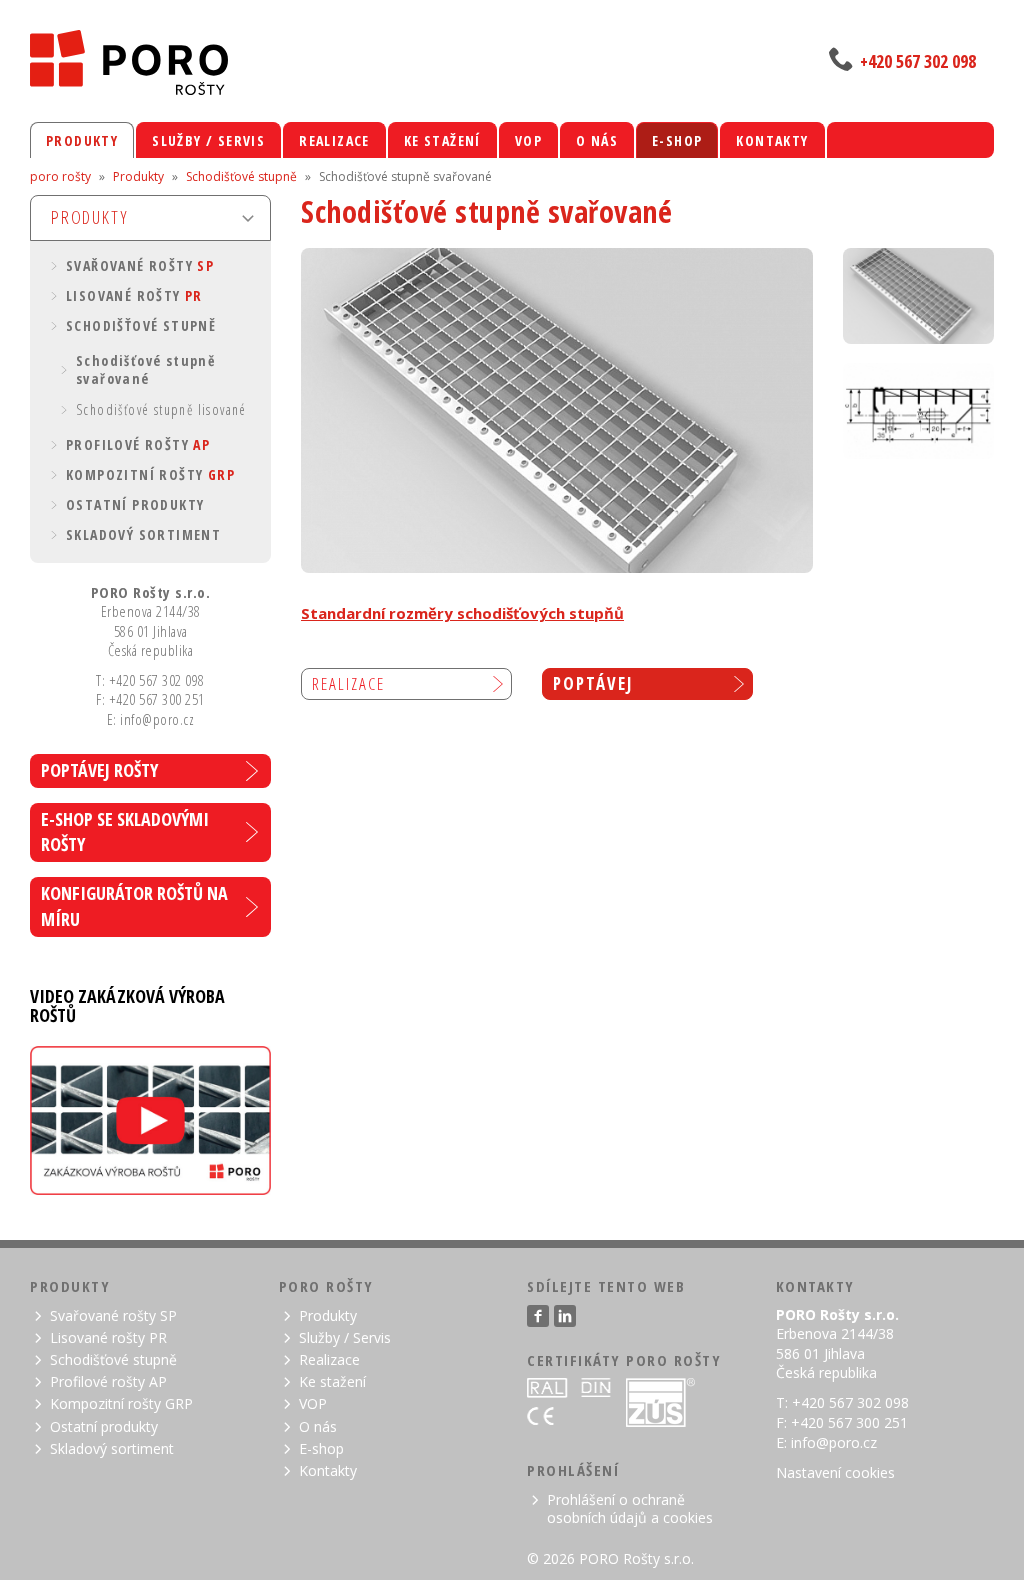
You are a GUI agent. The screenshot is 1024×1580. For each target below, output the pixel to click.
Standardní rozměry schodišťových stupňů (462, 613)
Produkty (138, 176)
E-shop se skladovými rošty (125, 832)
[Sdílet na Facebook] (538, 1316)
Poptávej (593, 683)
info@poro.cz (834, 1442)
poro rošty (60, 176)
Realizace (348, 683)
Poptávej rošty (99, 770)
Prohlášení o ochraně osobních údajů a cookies (630, 1509)
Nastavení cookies (835, 1472)
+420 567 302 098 (918, 61)
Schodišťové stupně (241, 176)
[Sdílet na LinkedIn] (565, 1316)
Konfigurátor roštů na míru (134, 906)
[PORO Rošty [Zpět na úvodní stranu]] (267, 62)
